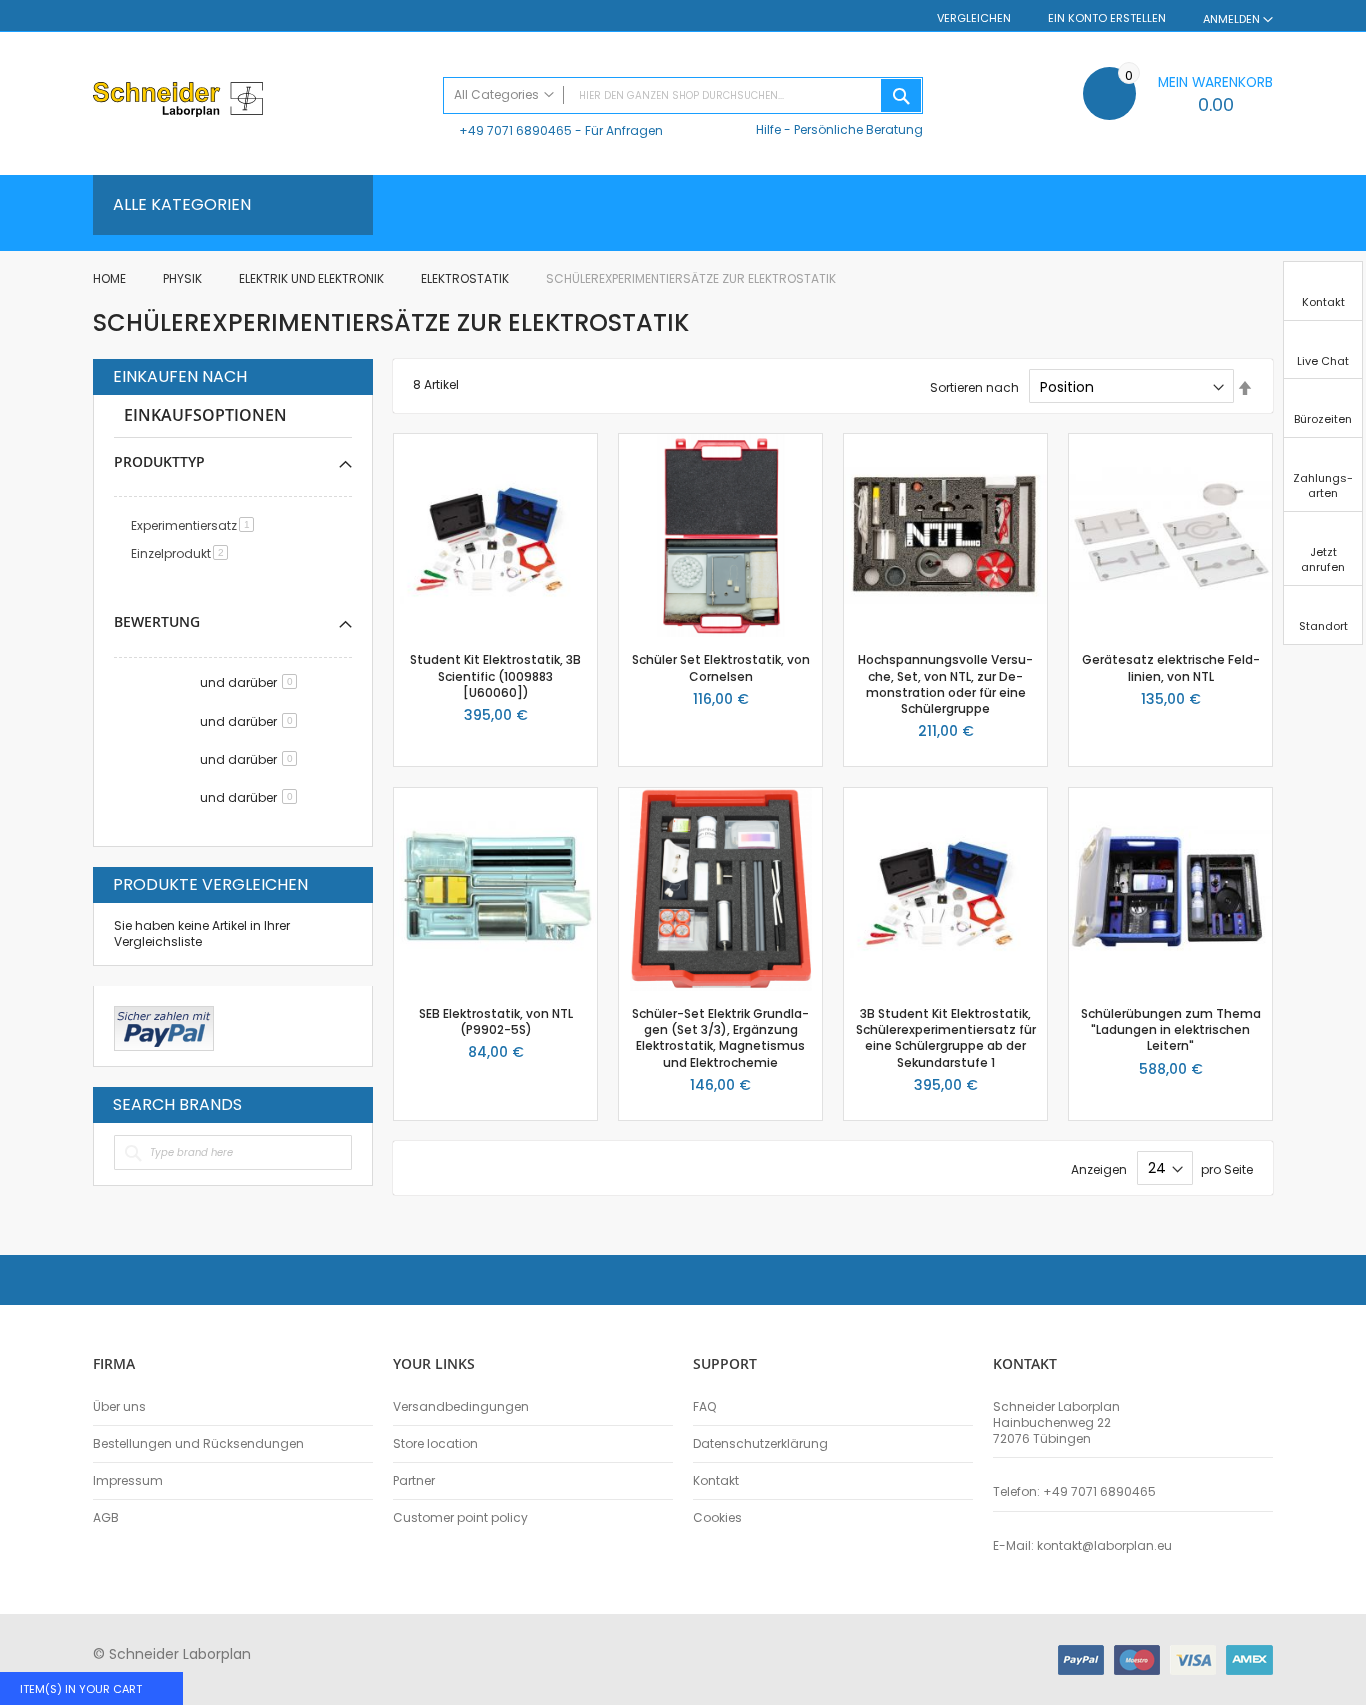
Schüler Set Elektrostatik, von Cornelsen (721, 667)
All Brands (347, 1104)
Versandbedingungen (461, 1407)
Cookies (717, 1518)
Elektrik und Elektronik (313, 278)
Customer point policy (460, 1518)
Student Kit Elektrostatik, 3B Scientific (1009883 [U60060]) (495, 675)
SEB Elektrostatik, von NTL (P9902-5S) (496, 1021)
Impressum (128, 1481)
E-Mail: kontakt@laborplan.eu (1082, 1546)
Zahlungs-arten (1323, 485)
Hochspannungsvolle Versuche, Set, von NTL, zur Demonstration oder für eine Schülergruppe (945, 684)
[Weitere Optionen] (164, 1026)
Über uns (119, 1407)
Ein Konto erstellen (1107, 18)
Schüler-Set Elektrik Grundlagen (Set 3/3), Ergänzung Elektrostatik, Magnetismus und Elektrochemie (720, 1038)
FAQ (704, 1407)
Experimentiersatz (196, 525)
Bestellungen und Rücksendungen (198, 1444)
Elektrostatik (466, 278)
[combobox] (683, 95)
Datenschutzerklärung (760, 1444)
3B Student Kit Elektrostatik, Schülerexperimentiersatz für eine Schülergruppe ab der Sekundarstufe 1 (946, 1038)
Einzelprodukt (183, 553)
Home (111, 278)
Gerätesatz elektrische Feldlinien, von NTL (1171, 667)
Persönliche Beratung (858, 129)
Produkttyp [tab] (159, 461)
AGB (106, 1518)
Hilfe (768, 129)
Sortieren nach (974, 387)
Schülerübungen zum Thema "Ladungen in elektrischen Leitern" (1171, 1029)
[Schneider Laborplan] (258, 101)
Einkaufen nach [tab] (180, 377)
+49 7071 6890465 (515, 130)
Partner (414, 1481)
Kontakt (716, 1481)
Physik (184, 278)
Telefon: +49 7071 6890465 (1074, 1492)
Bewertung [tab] (157, 621)
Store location (435, 1444)
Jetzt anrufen (1323, 559)
